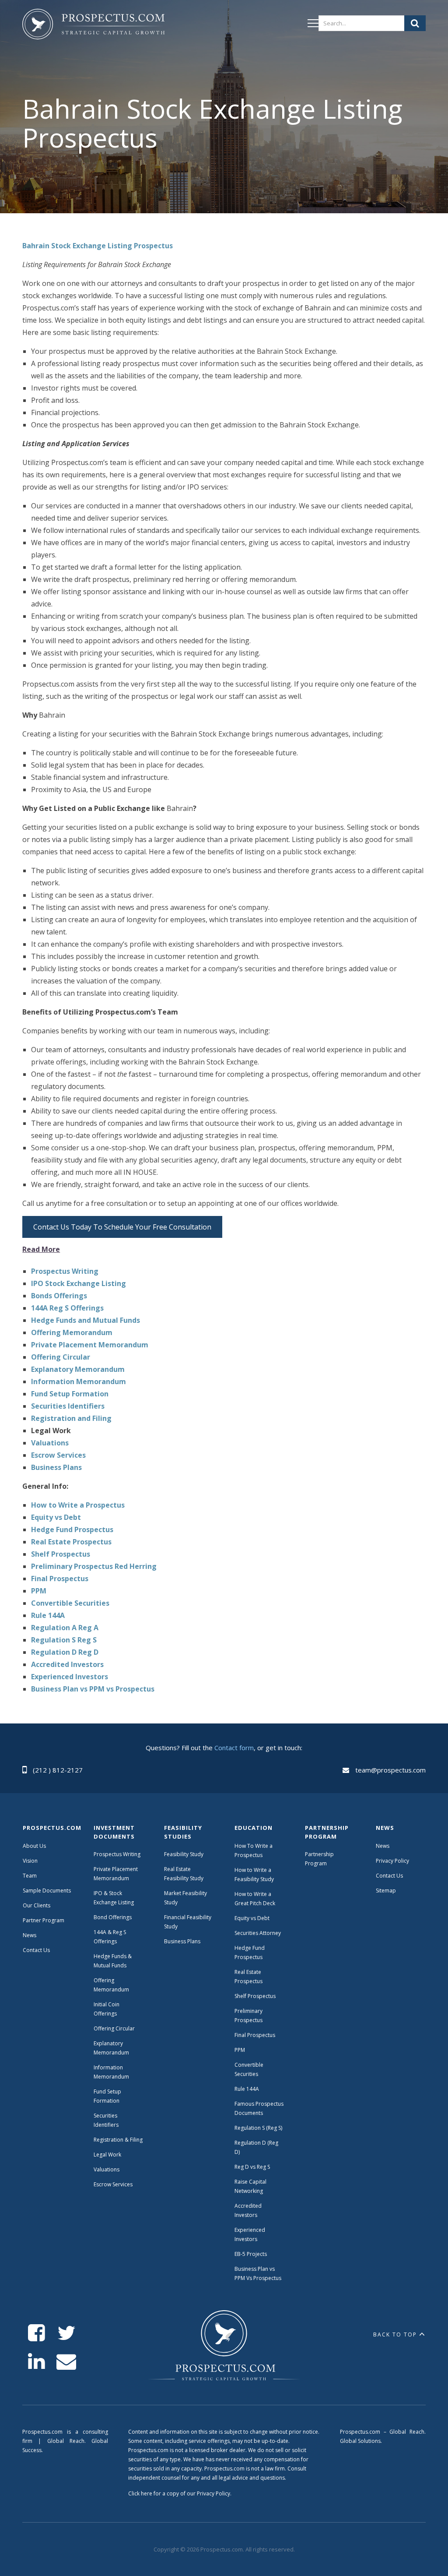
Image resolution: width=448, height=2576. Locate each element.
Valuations (107, 2169)
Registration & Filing (118, 2140)
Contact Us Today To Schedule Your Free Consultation (122, 1227)
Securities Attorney (258, 1933)
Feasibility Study (184, 1854)
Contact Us (36, 1950)
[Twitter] (66, 2333)
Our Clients (37, 1905)
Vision (30, 1861)
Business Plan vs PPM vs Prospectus (93, 1689)
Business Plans (182, 1941)
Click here (140, 2493)
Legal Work (107, 2155)
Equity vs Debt (252, 1918)
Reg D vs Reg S (252, 2167)
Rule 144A (247, 2089)
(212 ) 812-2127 (58, 1770)
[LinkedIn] (37, 2362)
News (30, 1935)
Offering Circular (114, 2028)
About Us (34, 1846)
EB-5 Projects (251, 2254)
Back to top (395, 2335)
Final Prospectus (255, 2035)
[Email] (66, 2362)
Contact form (234, 1748)
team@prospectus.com (390, 1770)
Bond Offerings (113, 1917)
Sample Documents (47, 1891)
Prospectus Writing (117, 1854)
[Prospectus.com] (93, 26)
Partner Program (44, 1920)
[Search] (415, 23)
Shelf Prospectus (255, 1996)
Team (30, 1876)
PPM (240, 2050)
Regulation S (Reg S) (258, 2128)
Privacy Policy (392, 1861)
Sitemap (386, 1891)
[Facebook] (37, 2333)
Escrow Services (113, 2184)
